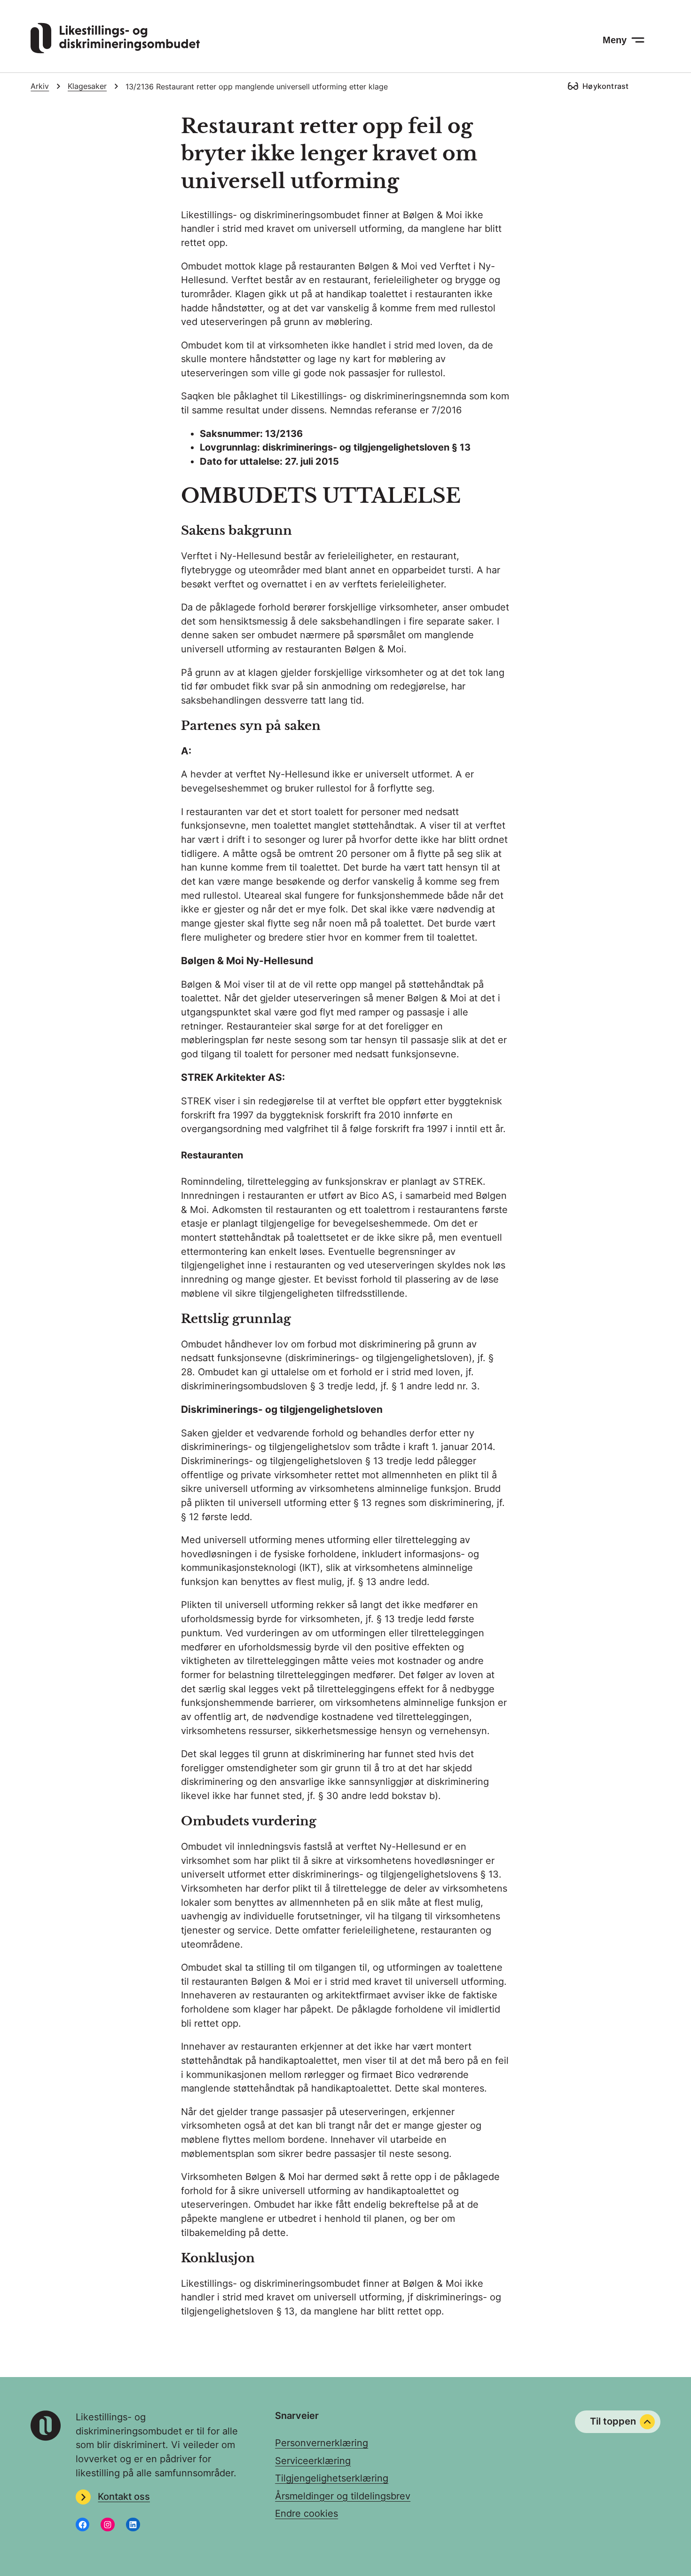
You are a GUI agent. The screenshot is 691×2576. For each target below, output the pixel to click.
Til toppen (613, 2421)
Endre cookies (306, 2513)
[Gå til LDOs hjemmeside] (115, 50)
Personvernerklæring (322, 2443)
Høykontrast (605, 86)
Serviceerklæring (313, 2461)
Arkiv (40, 86)
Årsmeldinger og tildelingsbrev (343, 2496)
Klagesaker (87, 86)
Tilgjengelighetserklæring (332, 2478)
